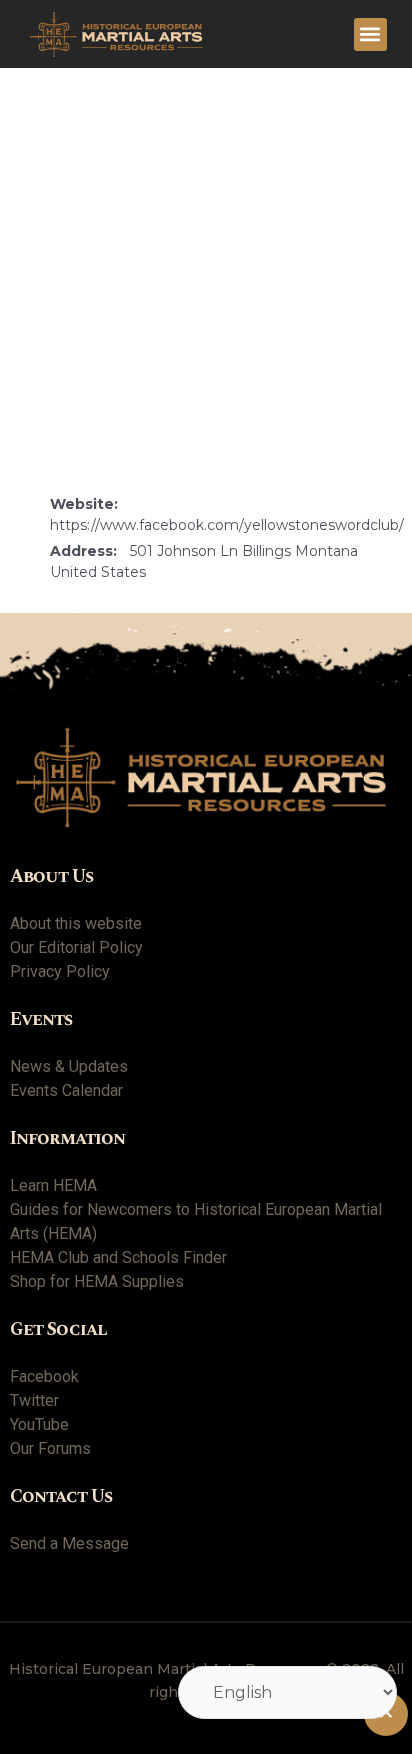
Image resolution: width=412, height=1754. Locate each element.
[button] (370, 34)
